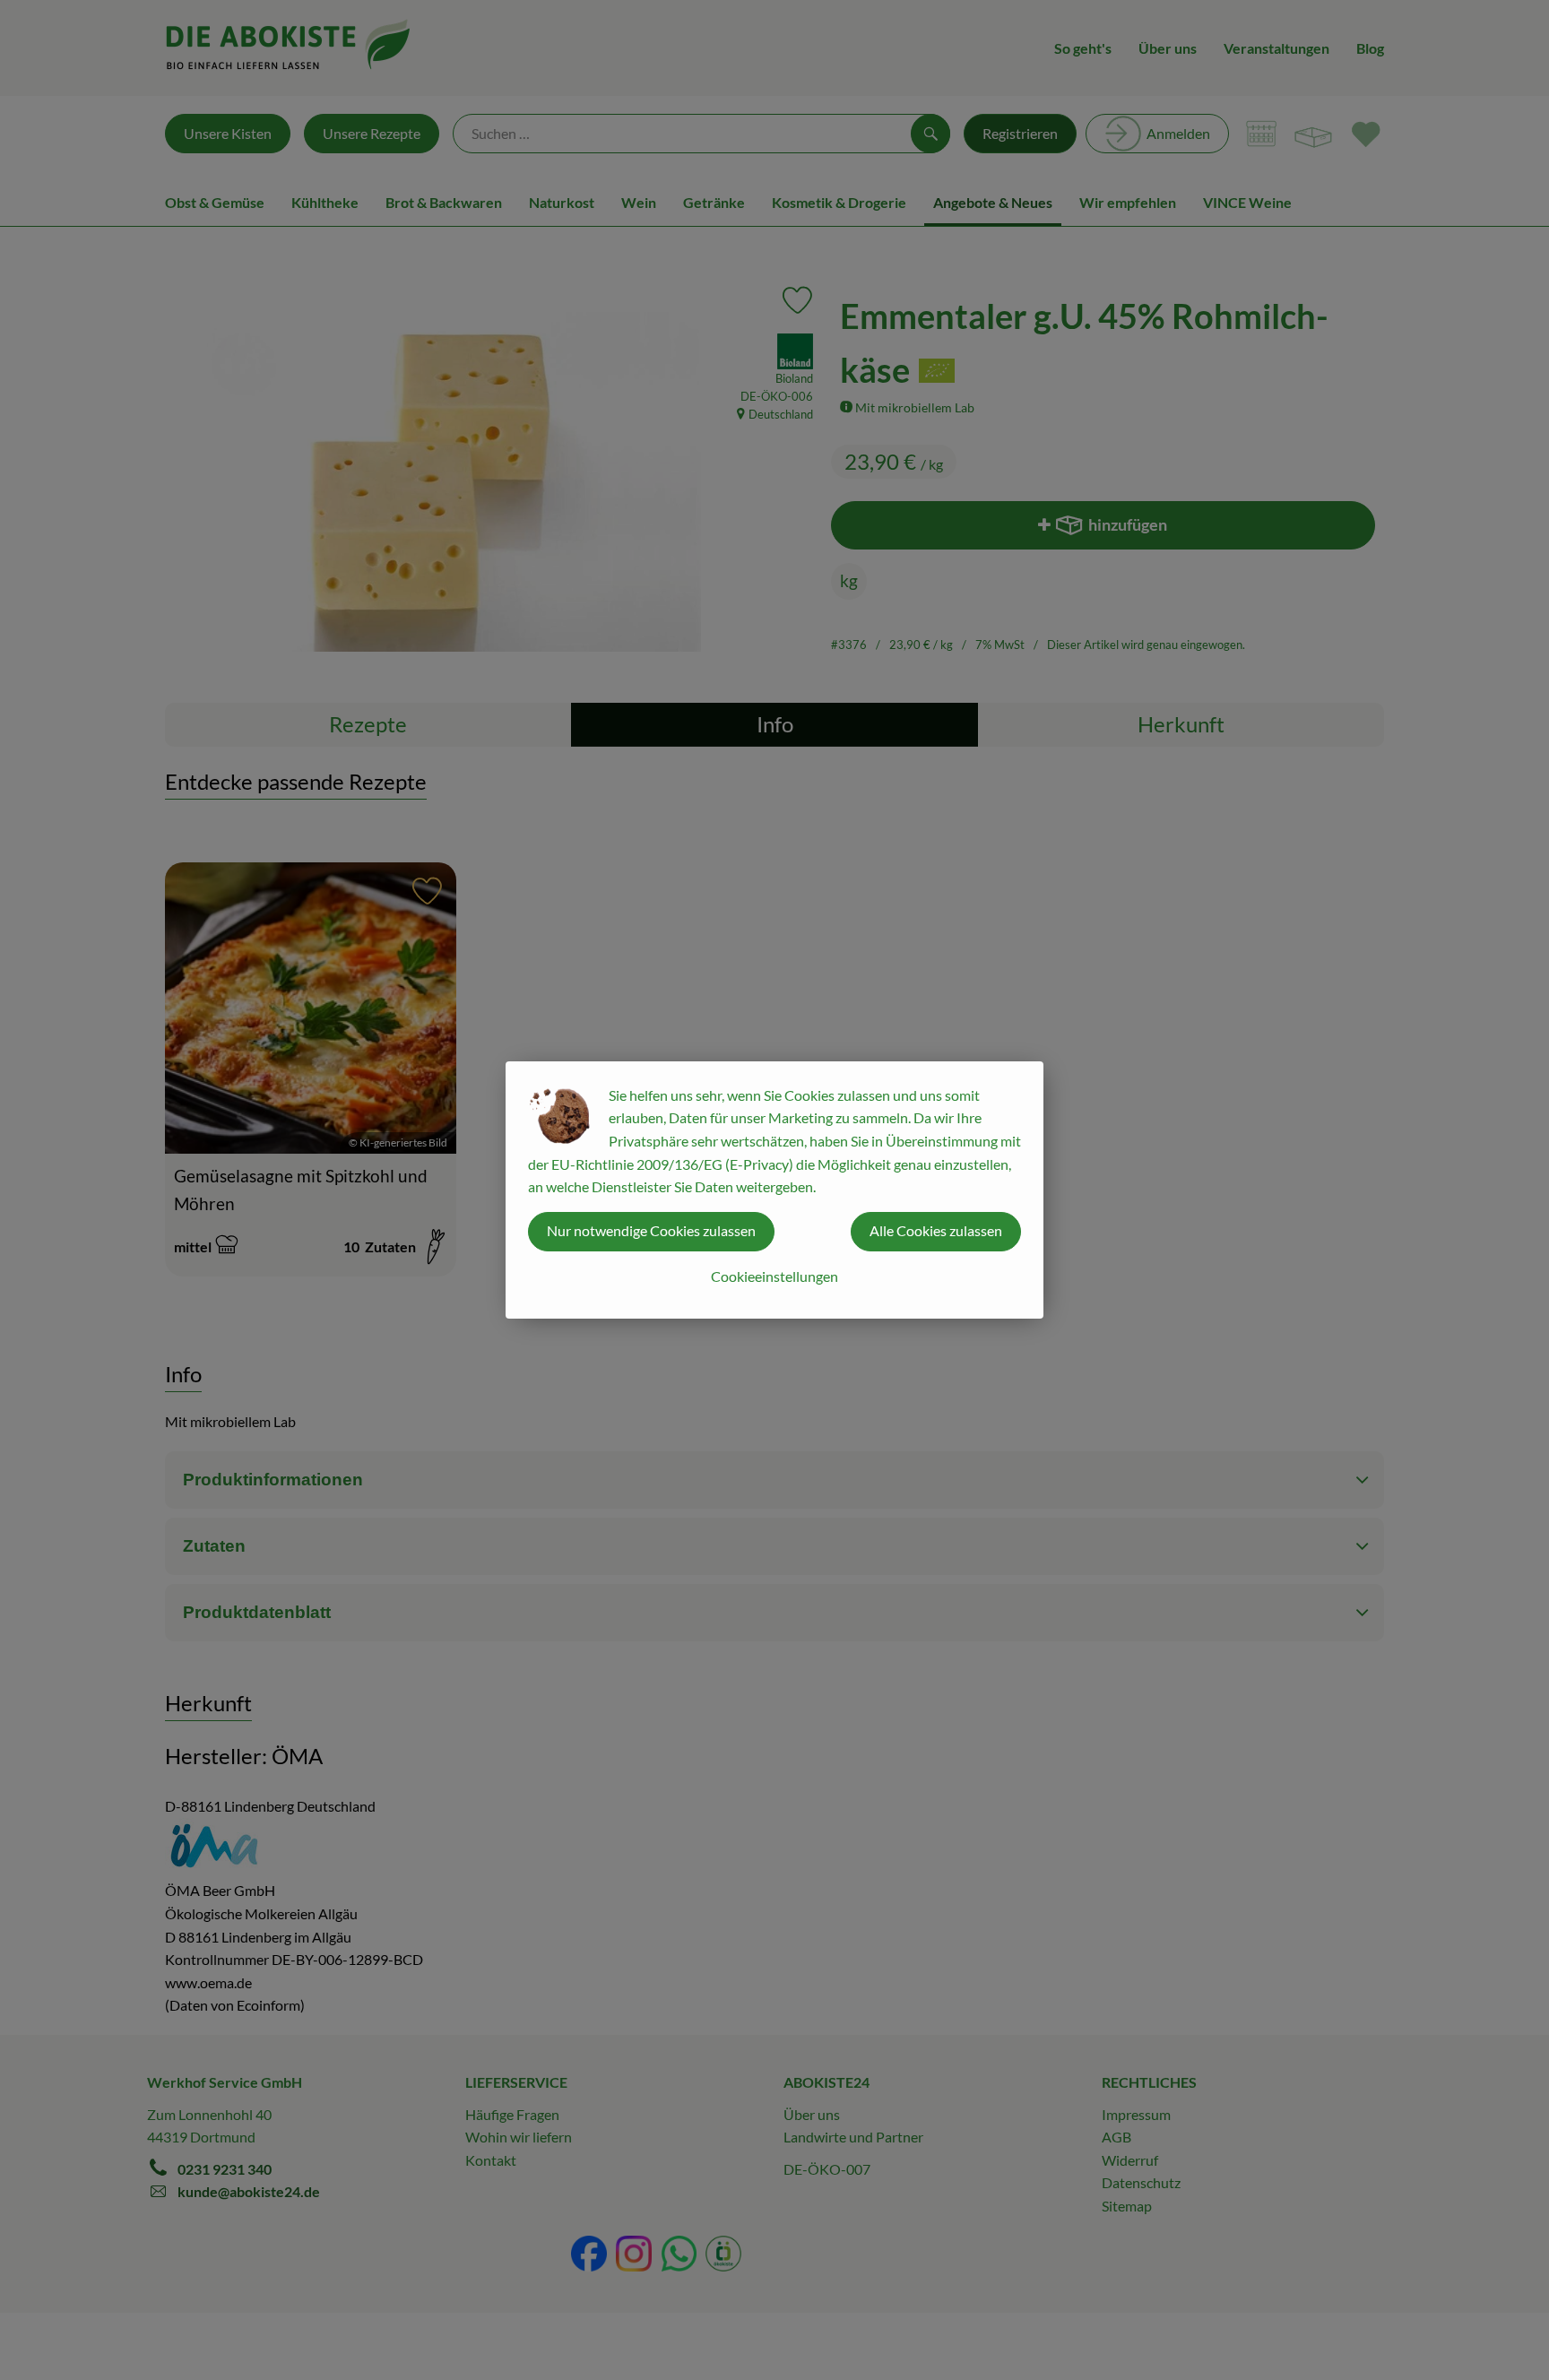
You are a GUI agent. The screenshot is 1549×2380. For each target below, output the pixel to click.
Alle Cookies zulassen (936, 1230)
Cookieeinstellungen (774, 1276)
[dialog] (774, 1190)
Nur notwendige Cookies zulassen (651, 1230)
